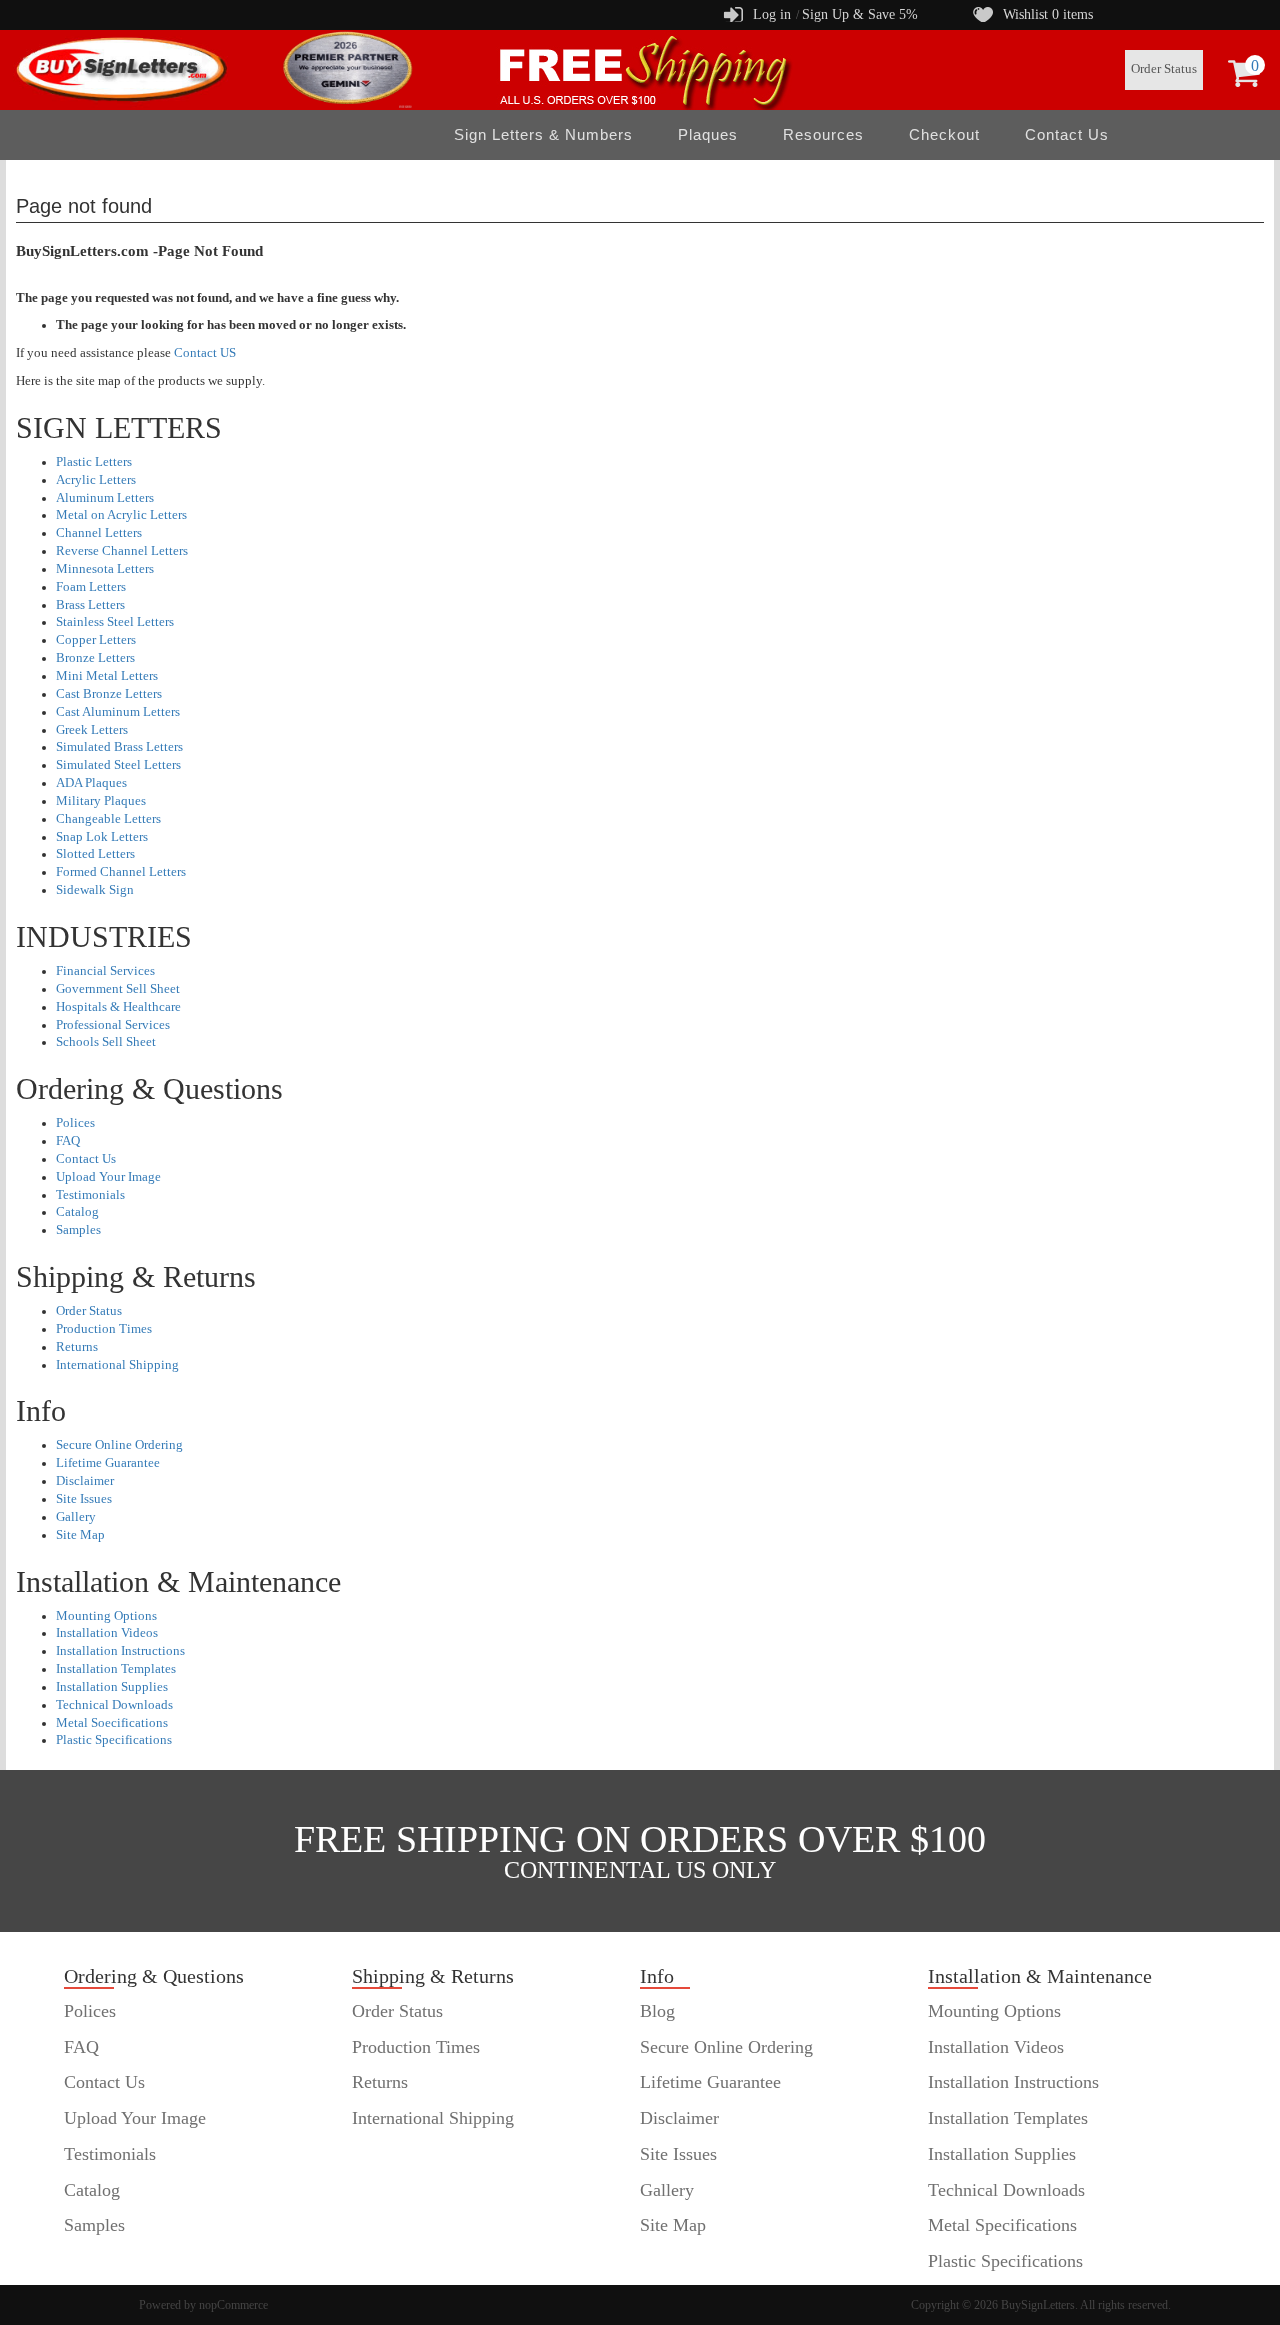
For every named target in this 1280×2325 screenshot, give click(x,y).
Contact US (205, 353)
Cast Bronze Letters (109, 694)
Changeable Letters (108, 819)
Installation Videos (107, 1633)
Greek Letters (92, 730)
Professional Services (113, 1025)
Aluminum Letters (105, 498)
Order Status (1164, 69)
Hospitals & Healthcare (118, 1007)
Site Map (80, 1535)
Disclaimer (85, 1481)
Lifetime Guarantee (108, 1463)
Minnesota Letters (105, 569)
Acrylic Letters (96, 480)
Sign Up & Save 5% (860, 14)
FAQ (68, 1141)
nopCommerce (233, 2305)
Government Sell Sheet (118, 989)
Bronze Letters (95, 658)
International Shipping (117, 1365)
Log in (772, 14)
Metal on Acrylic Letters (121, 515)
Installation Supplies (112, 1687)
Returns (77, 1347)
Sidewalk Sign (95, 890)
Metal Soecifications (112, 1723)
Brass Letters (90, 605)
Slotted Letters (95, 854)
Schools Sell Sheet (106, 1042)
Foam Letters (91, 587)
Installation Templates (116, 1669)
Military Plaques (101, 801)
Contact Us (1067, 134)
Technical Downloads (114, 1705)
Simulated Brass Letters (119, 747)
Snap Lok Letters (102, 837)
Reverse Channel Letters (122, 551)
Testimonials (90, 1195)
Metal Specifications (1002, 2225)
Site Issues (84, 1499)
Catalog (77, 1212)
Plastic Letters (94, 462)
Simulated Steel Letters (118, 765)
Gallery (76, 1517)
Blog (657, 2011)
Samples (78, 1230)
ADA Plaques (91, 783)
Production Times (104, 1329)
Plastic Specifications (114, 1740)
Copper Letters (96, 640)
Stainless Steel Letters (115, 622)
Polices (75, 1123)
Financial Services (105, 971)
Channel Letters (99, 533)
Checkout (944, 134)
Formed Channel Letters (121, 872)
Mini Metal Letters (107, 676)
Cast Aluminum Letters (118, 712)
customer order (118, 2261)
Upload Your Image (108, 1177)
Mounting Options (106, 1616)
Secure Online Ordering (119, 1445)
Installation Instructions (120, 1651)
